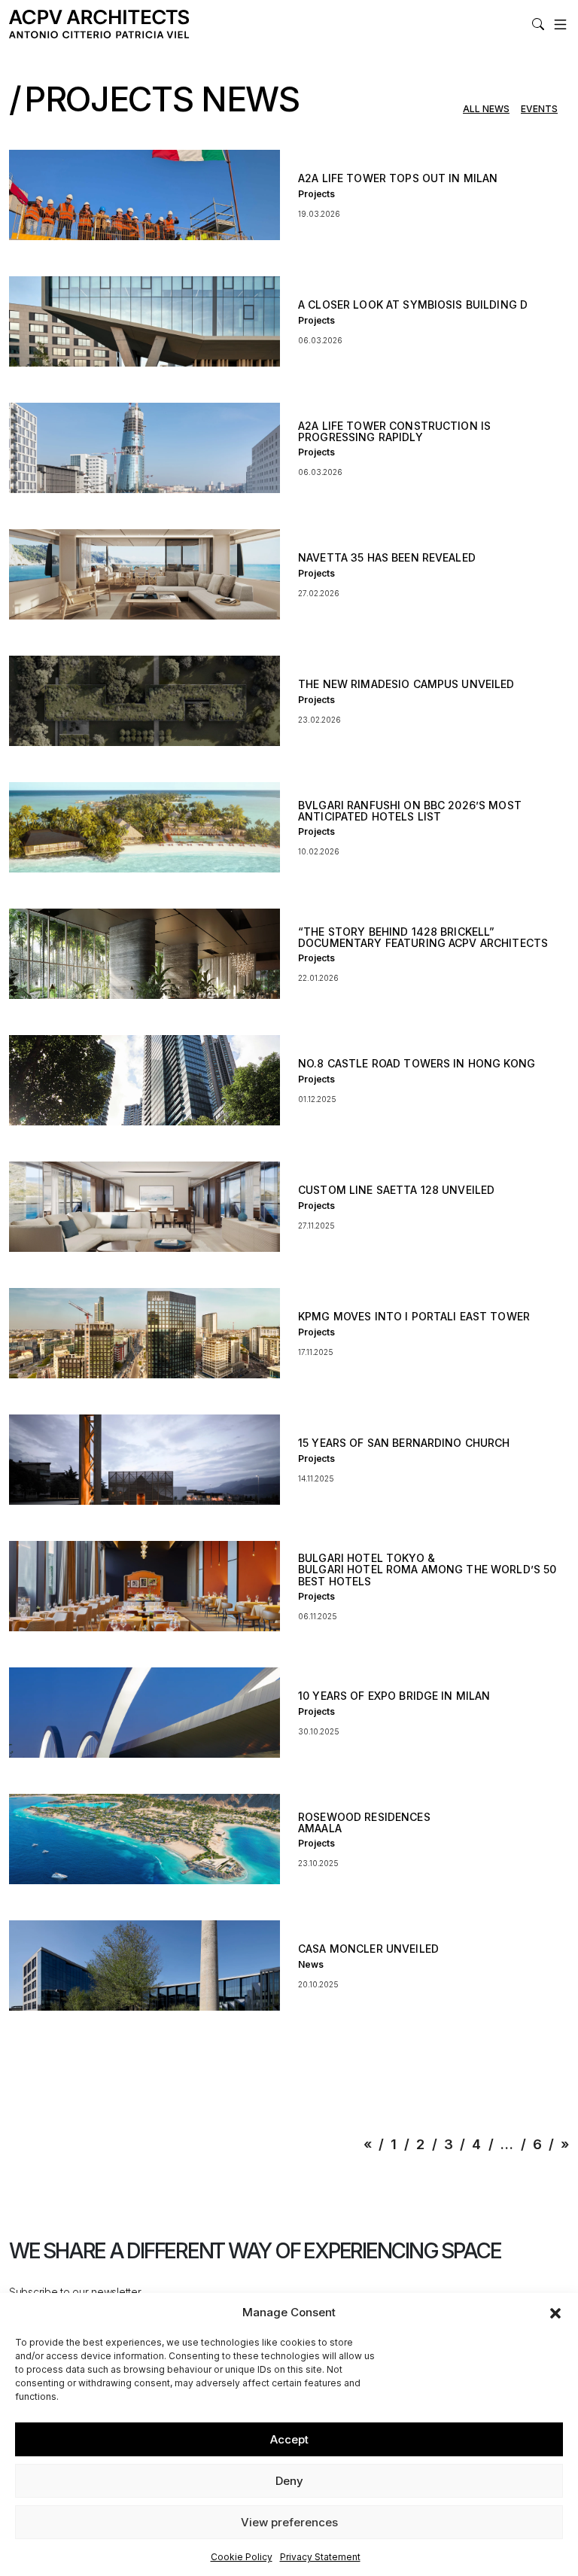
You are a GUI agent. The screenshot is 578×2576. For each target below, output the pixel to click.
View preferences (289, 2522)
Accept (289, 2439)
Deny (289, 2481)
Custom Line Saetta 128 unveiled (396, 1190)
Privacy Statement (320, 2557)
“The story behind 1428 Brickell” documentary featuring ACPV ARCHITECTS (423, 937)
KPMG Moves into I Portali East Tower (414, 1316)
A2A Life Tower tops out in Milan (398, 178)
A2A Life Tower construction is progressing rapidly (394, 431)
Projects (316, 194)
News (311, 1964)
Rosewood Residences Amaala (364, 1822)
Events (539, 110)
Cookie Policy (242, 2557)
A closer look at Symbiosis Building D (413, 304)
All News (486, 110)
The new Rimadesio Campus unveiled (406, 684)
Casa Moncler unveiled (368, 1949)
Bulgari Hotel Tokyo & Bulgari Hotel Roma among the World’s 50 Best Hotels (427, 1570)
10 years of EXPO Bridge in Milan (394, 1696)
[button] (555, 2313)
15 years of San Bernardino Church (404, 1443)
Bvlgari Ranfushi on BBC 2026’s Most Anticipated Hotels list (410, 811)
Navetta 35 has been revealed (387, 557)
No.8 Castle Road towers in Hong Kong (417, 1063)
